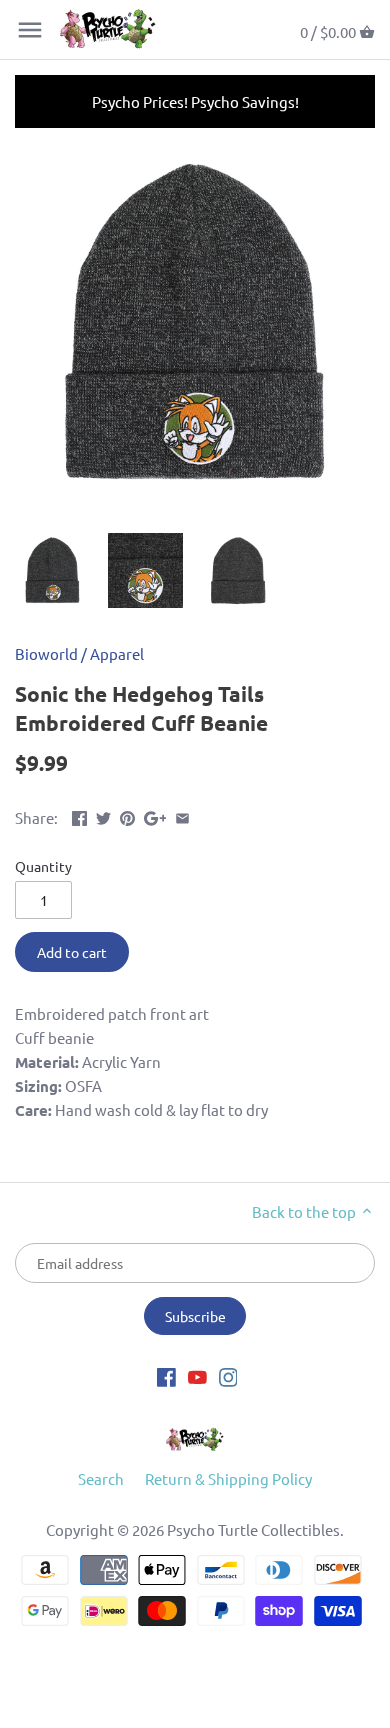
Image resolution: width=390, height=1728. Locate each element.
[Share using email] (182, 815)
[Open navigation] (30, 30)
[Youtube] (197, 1375)
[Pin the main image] (127, 815)
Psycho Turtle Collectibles (253, 1529)
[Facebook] (166, 1375)
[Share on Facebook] (79, 815)
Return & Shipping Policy (228, 1478)
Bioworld (46, 653)
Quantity (43, 866)
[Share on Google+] (155, 815)
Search (101, 1478)
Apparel (117, 653)
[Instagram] (228, 1375)
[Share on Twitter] (103, 815)
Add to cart (72, 952)
